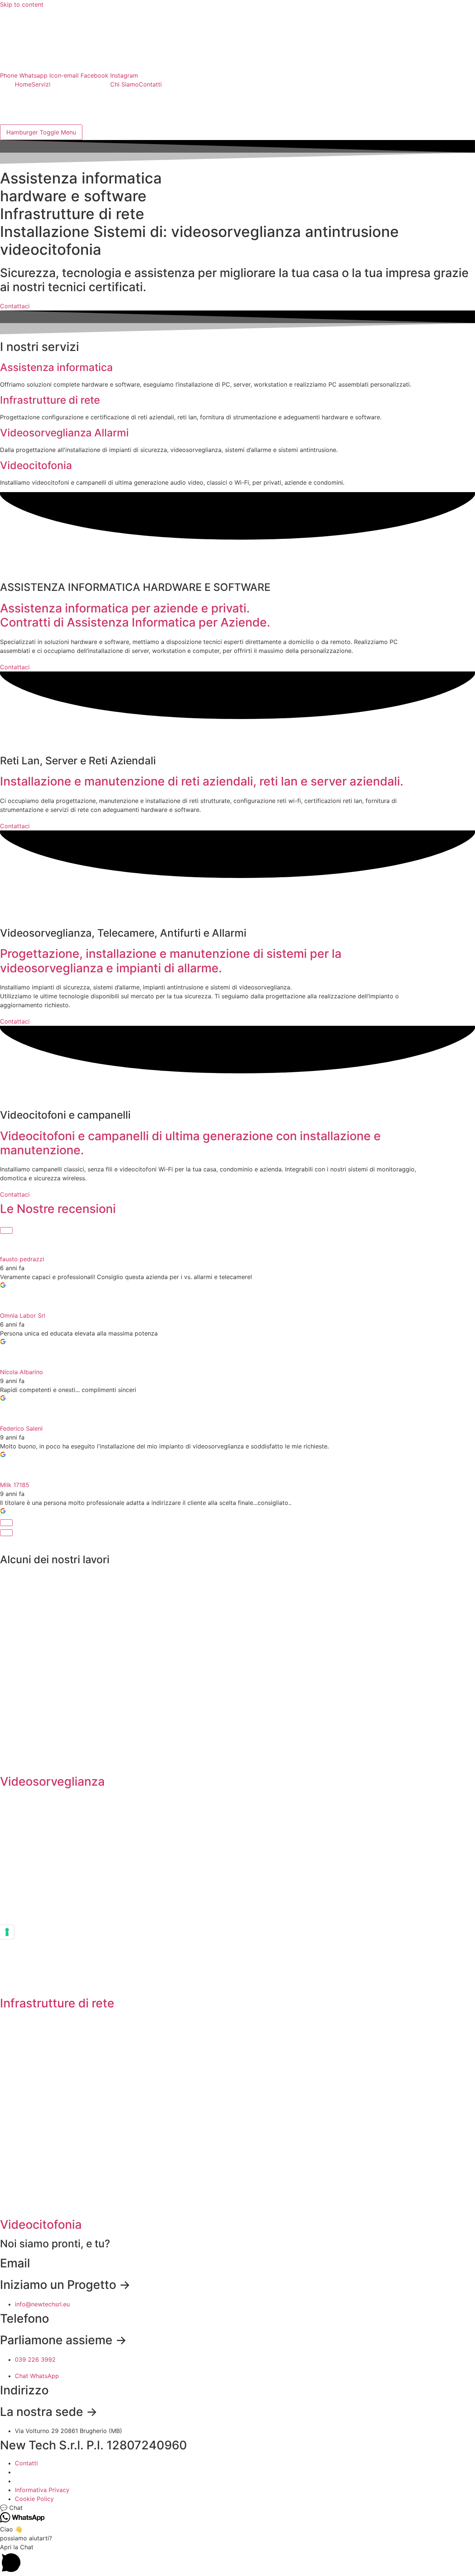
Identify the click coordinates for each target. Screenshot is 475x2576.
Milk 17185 (15, 1485)
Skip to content (22, 4)
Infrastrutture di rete (50, 400)
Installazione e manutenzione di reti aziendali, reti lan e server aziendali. (202, 781)
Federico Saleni (21, 1428)
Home (23, 84)
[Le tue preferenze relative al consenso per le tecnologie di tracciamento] (7, 1932)
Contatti (150, 84)
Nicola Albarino (22, 1372)
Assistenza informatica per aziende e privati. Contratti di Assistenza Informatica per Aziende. (135, 615)
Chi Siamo (125, 84)
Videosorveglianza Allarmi (64, 433)
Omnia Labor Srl (23, 1315)
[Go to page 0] (6, 1533)
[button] (237, 2508)
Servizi (41, 84)
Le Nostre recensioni (58, 1209)
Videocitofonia (36, 465)
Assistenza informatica (56, 367)
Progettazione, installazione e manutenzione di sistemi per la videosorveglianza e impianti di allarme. (171, 961)
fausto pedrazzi (22, 1259)
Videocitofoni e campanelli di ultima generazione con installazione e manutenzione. (190, 1143)
